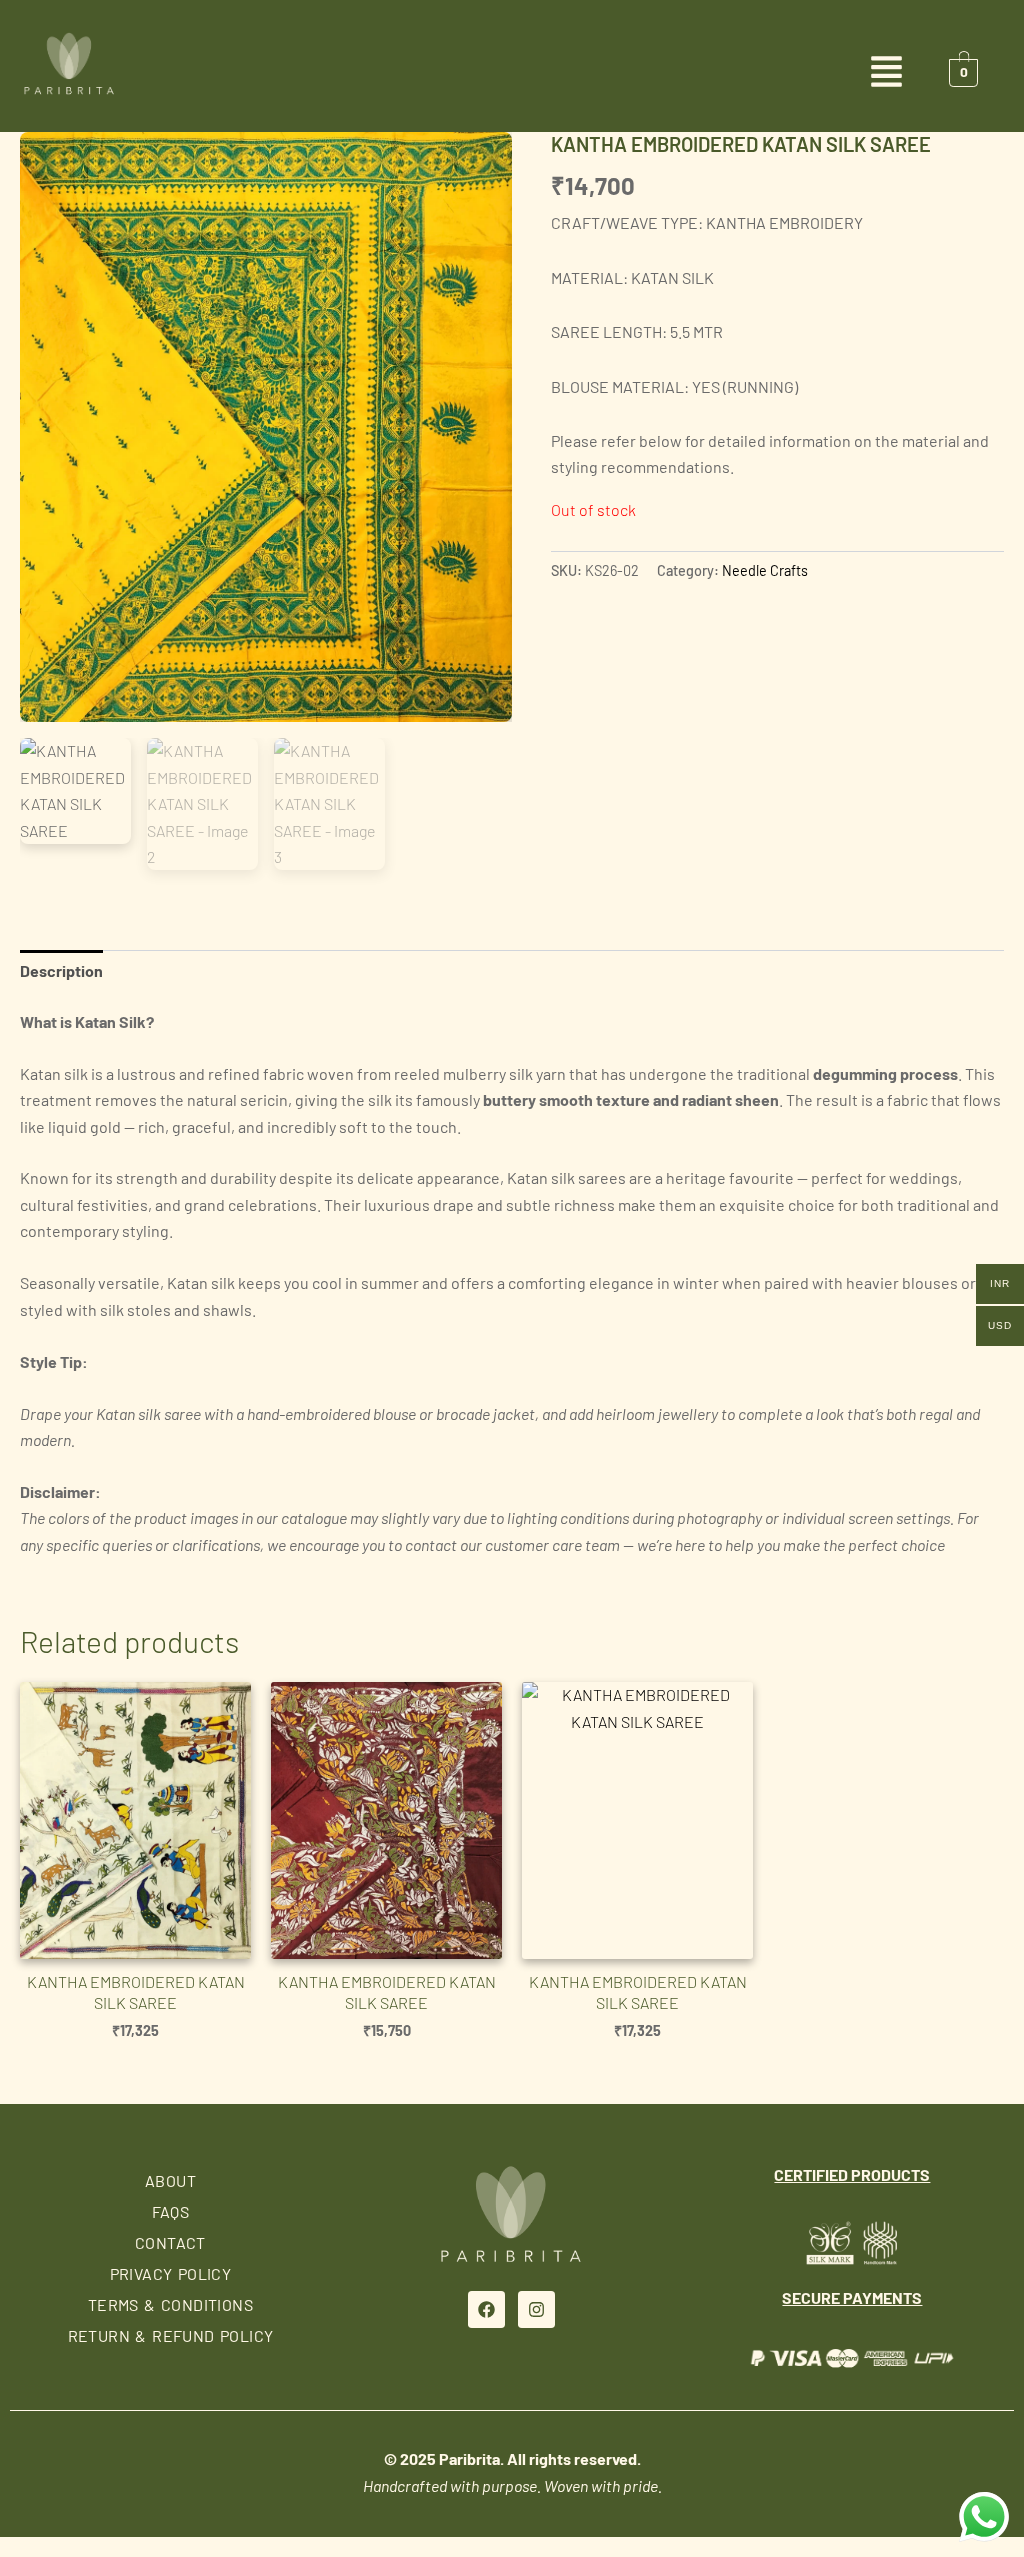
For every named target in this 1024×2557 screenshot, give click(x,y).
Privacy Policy (171, 2273)
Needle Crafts (765, 570)
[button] (511, 73)
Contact (170, 2242)
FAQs (171, 2211)
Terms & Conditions (170, 2304)
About (170, 2180)
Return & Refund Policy (171, 2335)
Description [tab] (61, 970)
